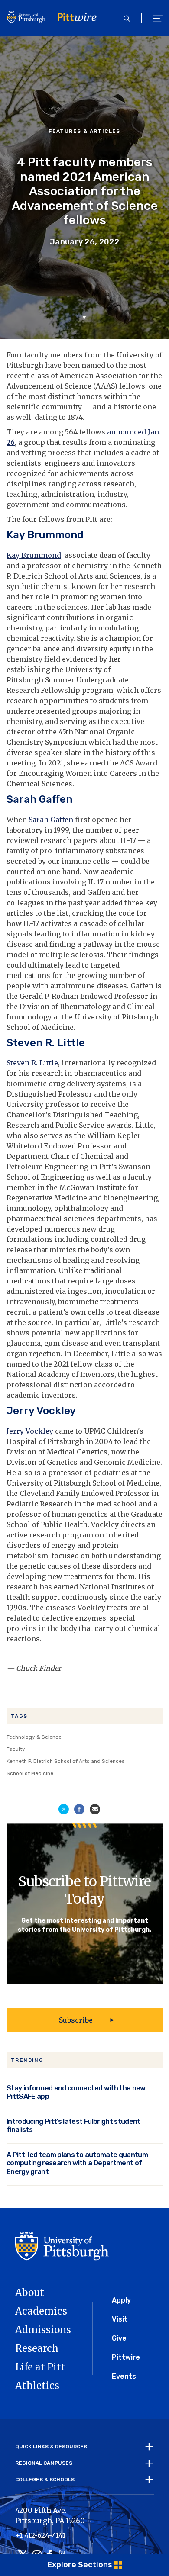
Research (37, 2348)
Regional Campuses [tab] (44, 2463)
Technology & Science (34, 1737)
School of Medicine (30, 1773)
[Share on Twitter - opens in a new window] (64, 1808)
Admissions (43, 2330)
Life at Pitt (40, 2367)
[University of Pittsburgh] (62, 2245)
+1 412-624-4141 (40, 2535)
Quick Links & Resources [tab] (51, 2447)
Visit (120, 2319)
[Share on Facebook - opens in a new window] (79, 1808)
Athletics (37, 2386)
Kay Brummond (34, 555)
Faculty (16, 1749)
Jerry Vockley (30, 1431)
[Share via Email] (95, 1808)
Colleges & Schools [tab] (45, 2480)
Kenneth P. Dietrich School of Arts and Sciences (66, 1761)
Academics (41, 2311)
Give (119, 2338)
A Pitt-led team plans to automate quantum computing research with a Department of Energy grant (77, 2163)
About (30, 2293)
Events (124, 2376)
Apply (121, 2300)
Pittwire (126, 2357)
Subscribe (76, 2020)
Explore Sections (80, 2565)
